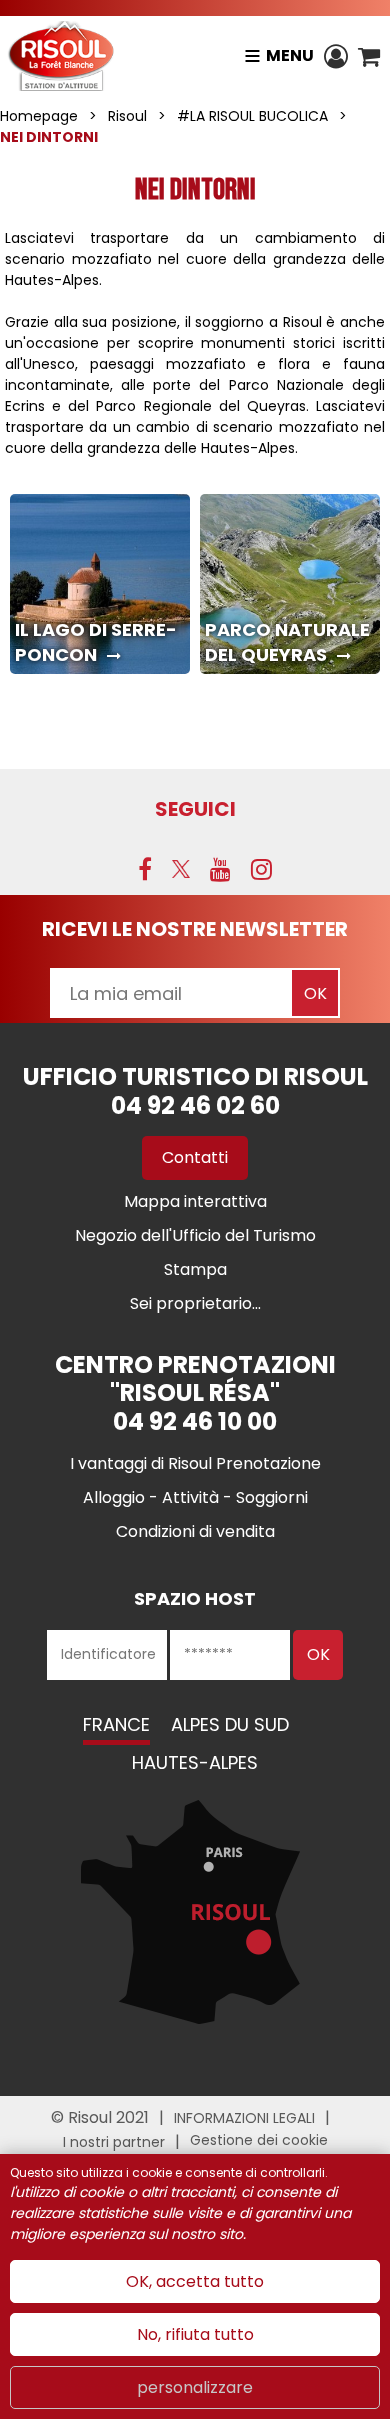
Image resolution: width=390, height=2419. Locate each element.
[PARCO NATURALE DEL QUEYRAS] (290, 584)
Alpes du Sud (230, 1724)
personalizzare (195, 2387)
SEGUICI (195, 809)
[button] (369, 56)
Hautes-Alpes (195, 1762)
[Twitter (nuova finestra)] (181, 869)
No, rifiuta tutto (195, 2334)
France (116, 1724)
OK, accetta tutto (195, 2281)
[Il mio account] (336, 56)
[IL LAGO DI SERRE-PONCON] (100, 584)
